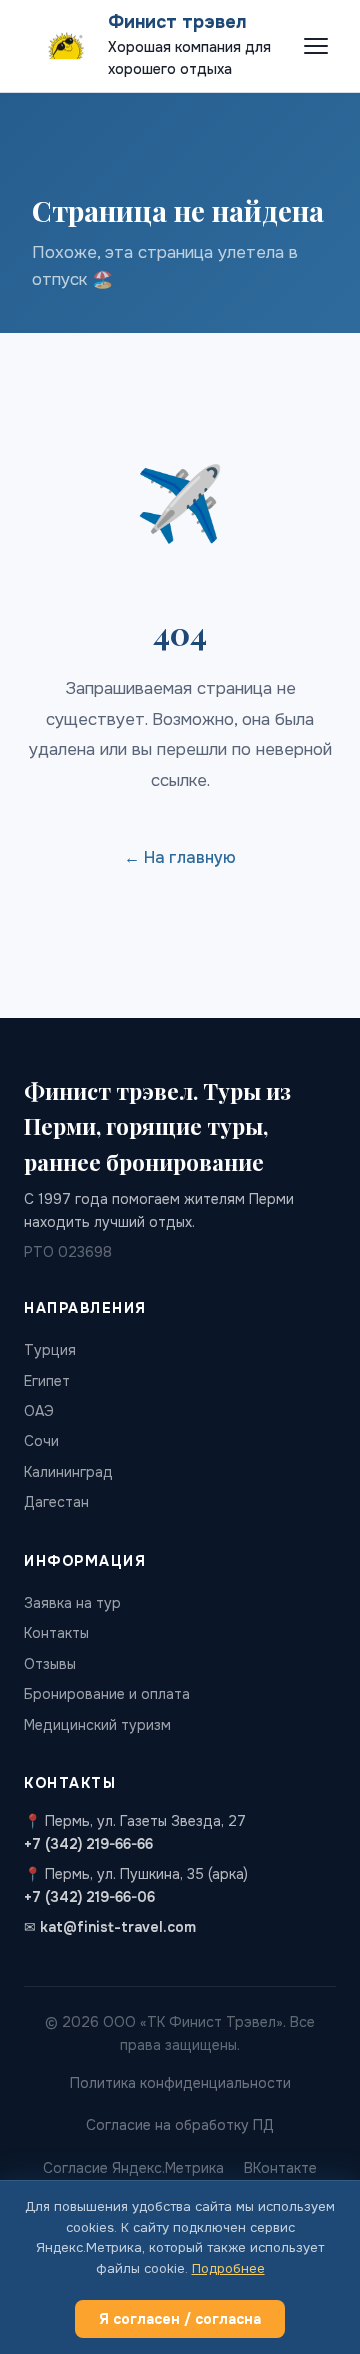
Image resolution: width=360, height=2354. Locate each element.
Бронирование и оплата (107, 1694)
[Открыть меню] (316, 46)
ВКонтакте (280, 2168)
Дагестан (56, 1502)
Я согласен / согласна (180, 2319)
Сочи (41, 1441)
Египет (47, 1381)
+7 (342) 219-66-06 (89, 1897)
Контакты (56, 1633)
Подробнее (228, 2268)
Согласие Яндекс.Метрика (133, 2168)
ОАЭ (39, 1411)
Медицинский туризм (97, 1725)
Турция (50, 1350)
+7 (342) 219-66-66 (88, 1844)
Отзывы (50, 1664)
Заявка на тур (72, 1603)
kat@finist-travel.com (118, 1927)
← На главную (180, 857)
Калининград (68, 1472)
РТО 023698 (68, 1252)
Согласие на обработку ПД (180, 2125)
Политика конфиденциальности (180, 2083)
